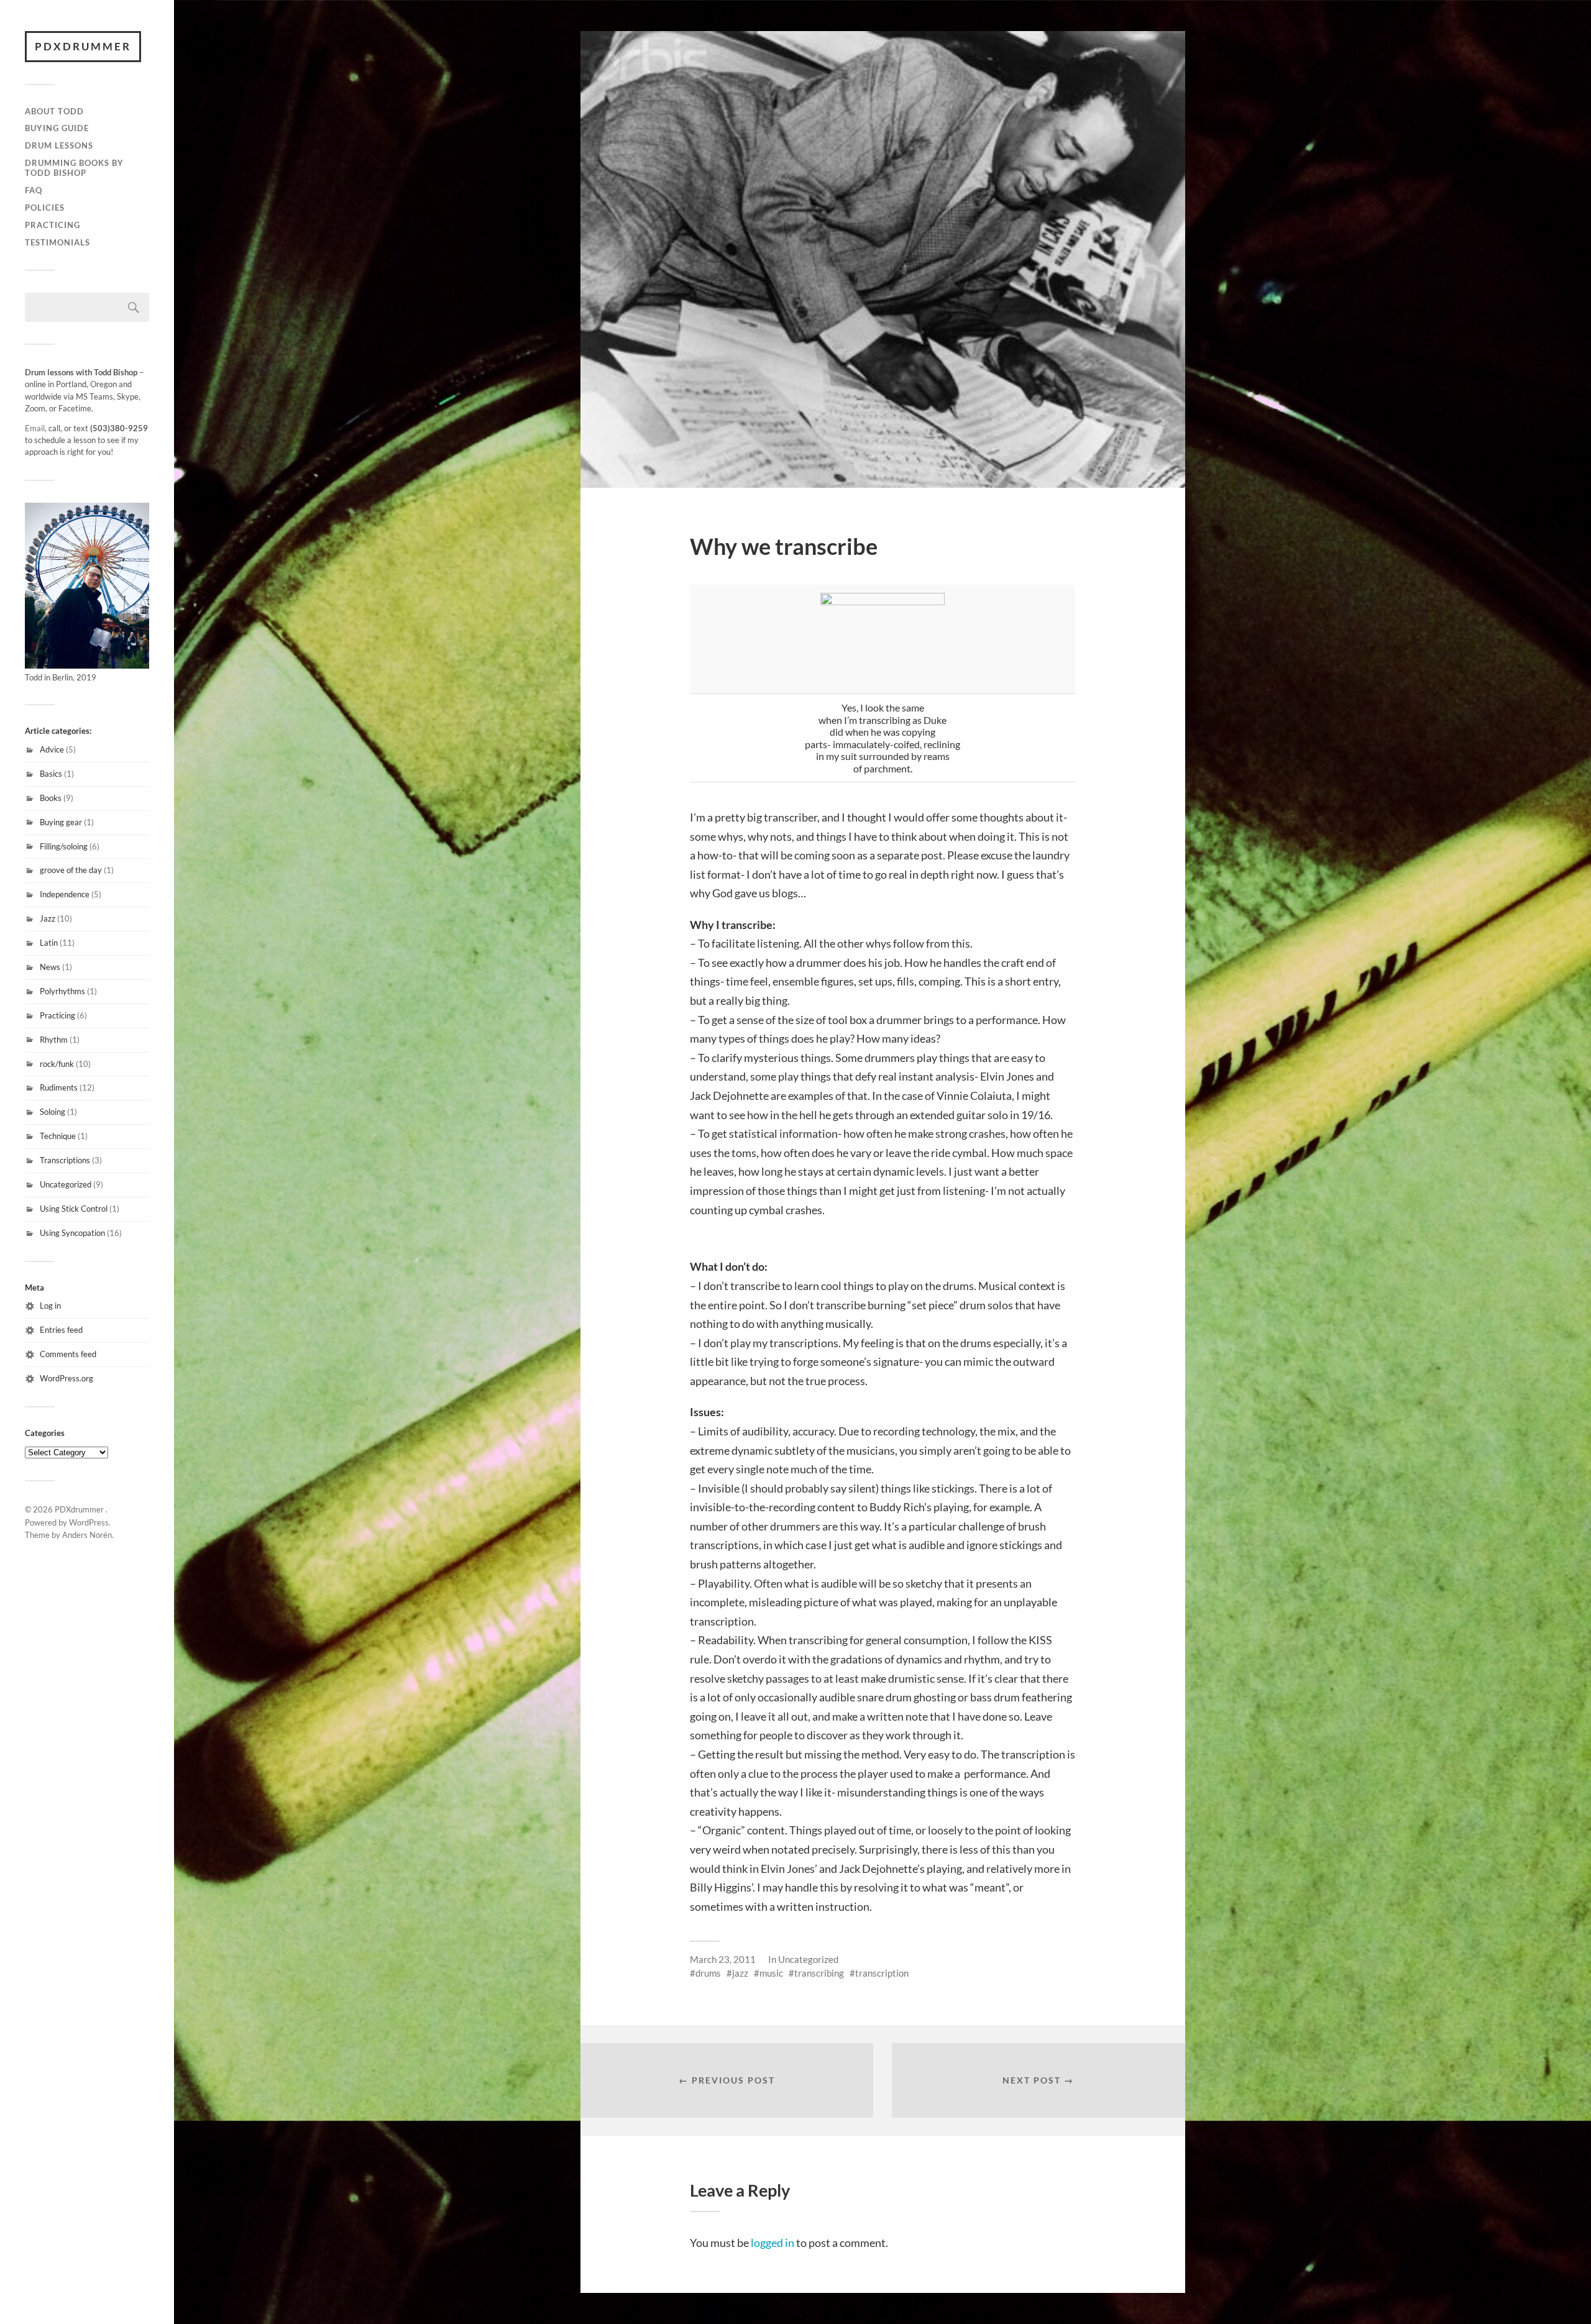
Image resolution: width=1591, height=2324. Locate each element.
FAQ (34, 190)
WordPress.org (66, 1378)
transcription (882, 1973)
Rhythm (54, 1040)
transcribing (819, 1973)
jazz (740, 1973)
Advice (52, 749)
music (771, 1973)
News (50, 967)
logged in (773, 2243)
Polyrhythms (62, 991)
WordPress (89, 1522)
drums (708, 1973)
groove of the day (71, 870)
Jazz (48, 918)
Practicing (53, 225)
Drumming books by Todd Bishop (74, 168)
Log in (50, 1306)
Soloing (53, 1112)
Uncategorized (66, 1184)
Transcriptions (65, 1160)
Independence (65, 894)
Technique (58, 1136)
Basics (51, 774)
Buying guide (57, 128)
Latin (49, 943)
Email (35, 428)
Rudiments (59, 1087)
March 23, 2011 (723, 1959)
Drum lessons (59, 145)
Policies (45, 208)
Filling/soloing (64, 846)
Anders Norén (87, 1535)
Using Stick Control (74, 1209)
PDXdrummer (83, 46)
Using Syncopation (72, 1233)
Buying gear (61, 822)
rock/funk (57, 1064)
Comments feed (68, 1354)
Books (51, 798)
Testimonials (57, 242)
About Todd (54, 111)
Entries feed (61, 1330)
